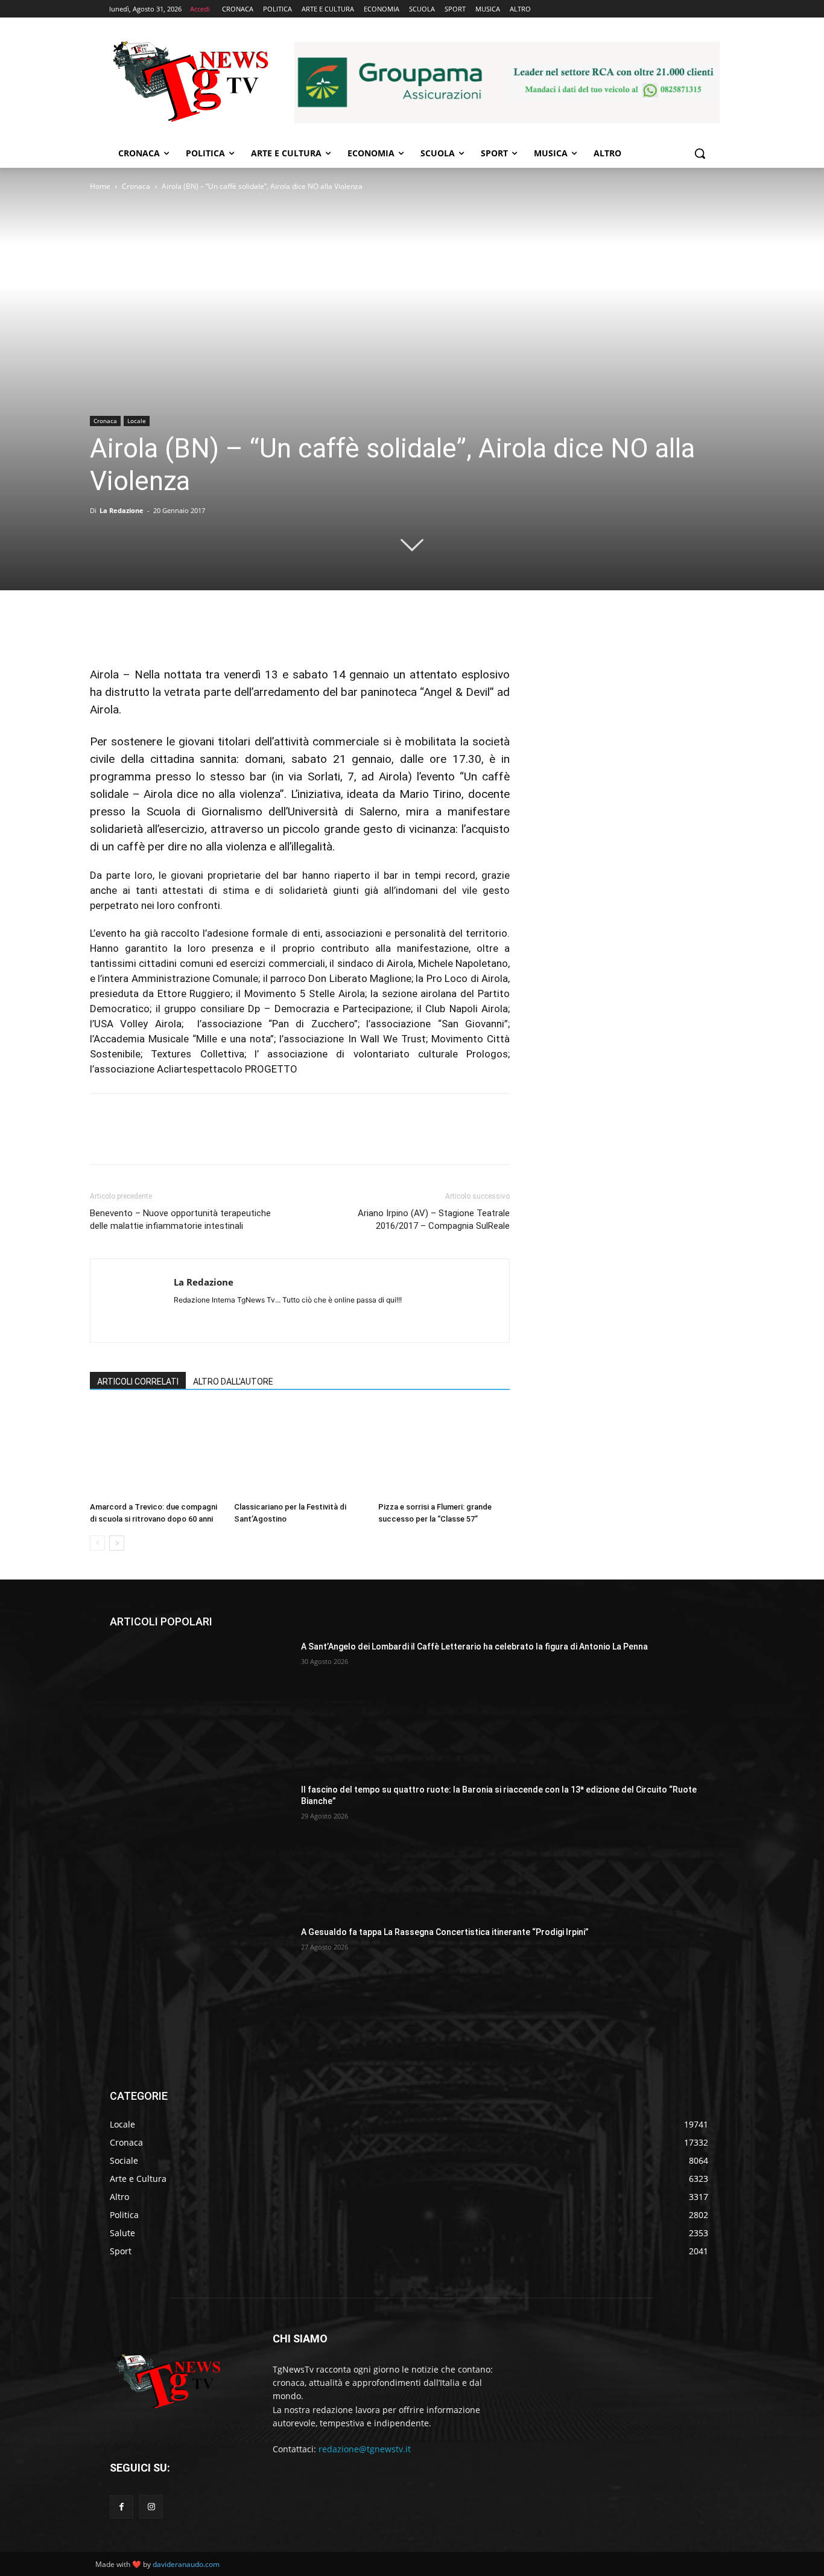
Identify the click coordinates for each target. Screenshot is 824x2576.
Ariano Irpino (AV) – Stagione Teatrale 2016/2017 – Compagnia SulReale (434, 1219)
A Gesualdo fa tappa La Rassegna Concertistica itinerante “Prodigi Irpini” (445, 1932)
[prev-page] (97, 1543)
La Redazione (122, 510)
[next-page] (117, 1543)
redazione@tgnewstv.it (365, 2449)
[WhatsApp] (185, 631)
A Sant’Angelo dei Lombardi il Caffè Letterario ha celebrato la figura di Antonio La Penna (474, 1647)
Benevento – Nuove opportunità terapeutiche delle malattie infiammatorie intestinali (180, 1219)
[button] (700, 153)
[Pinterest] (157, 631)
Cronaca (136, 186)
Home (100, 186)
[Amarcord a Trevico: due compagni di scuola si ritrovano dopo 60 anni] (156, 1452)
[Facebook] (102, 631)
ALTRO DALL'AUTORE (233, 1382)
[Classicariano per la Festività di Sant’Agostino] (300, 1452)
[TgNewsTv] (190, 84)
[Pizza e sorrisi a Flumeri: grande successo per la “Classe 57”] (444, 1452)
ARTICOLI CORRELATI (138, 1382)
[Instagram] (151, 2507)
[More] (214, 631)
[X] (130, 631)
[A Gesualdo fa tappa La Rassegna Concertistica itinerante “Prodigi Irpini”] (201, 1990)
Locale (137, 421)
